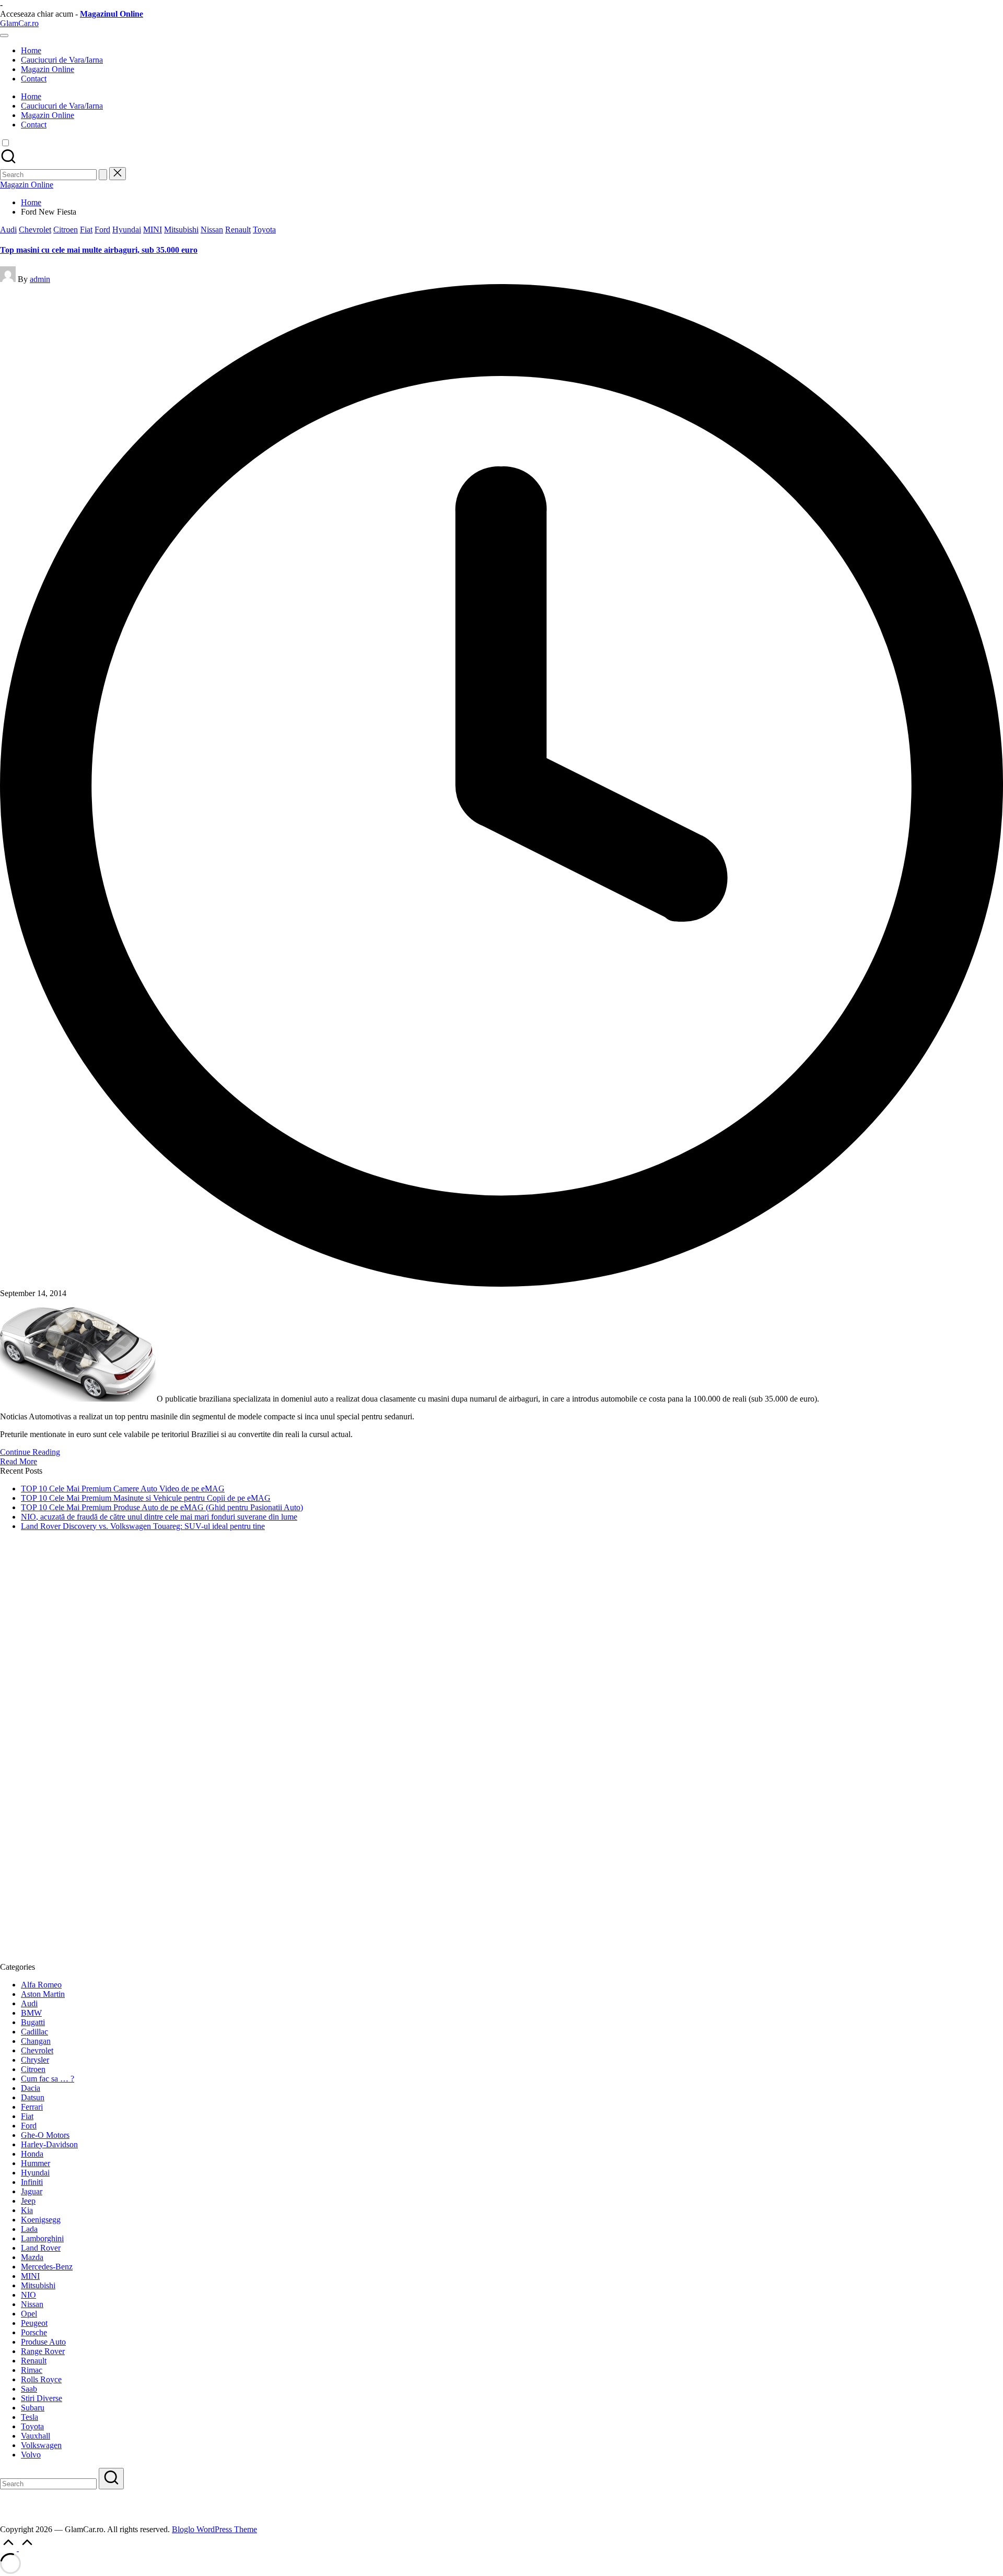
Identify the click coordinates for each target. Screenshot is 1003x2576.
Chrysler (35, 2060)
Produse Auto (43, 2342)
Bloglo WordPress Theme (214, 2529)
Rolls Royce (41, 2379)
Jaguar (32, 2191)
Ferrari (32, 2107)
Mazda (32, 2257)
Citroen (66, 230)
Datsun (33, 2097)
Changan (36, 2041)
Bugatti (33, 2022)
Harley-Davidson (49, 2144)
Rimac (32, 2370)
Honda (32, 2154)
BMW (31, 2013)
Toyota (264, 230)
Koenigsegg (41, 2220)
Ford (102, 230)
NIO (28, 2295)
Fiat (86, 230)
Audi (8, 230)
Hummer (36, 2163)
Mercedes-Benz (47, 2267)
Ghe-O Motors (45, 2135)
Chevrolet (35, 230)
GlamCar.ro (19, 23)
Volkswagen (41, 2445)
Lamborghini (42, 2238)
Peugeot (34, 2323)
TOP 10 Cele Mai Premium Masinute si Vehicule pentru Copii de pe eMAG (146, 1498)
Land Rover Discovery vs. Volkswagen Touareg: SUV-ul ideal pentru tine (143, 1526)
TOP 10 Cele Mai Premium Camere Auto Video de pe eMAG (123, 1489)
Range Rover (43, 2351)
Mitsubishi (181, 230)
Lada (29, 2229)
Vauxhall (36, 2436)
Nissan (212, 230)
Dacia (31, 2088)
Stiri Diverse (42, 2398)
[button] (103, 175)
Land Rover (41, 2248)
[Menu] (4, 36)
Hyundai (127, 230)
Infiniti (32, 2182)
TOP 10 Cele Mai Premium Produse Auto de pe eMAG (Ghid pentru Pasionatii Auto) (162, 1507)
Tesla (30, 2417)
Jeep (28, 2201)
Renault (238, 230)
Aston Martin (43, 1994)
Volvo (31, 2455)
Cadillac (34, 2032)
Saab (29, 2389)
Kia (27, 2210)
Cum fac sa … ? (48, 2079)
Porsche (34, 2332)
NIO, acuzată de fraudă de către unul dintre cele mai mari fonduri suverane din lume (159, 1517)
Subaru (33, 2408)
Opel (29, 2314)
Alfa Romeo (41, 1985)
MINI (153, 230)
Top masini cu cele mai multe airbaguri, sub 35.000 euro (99, 250)
